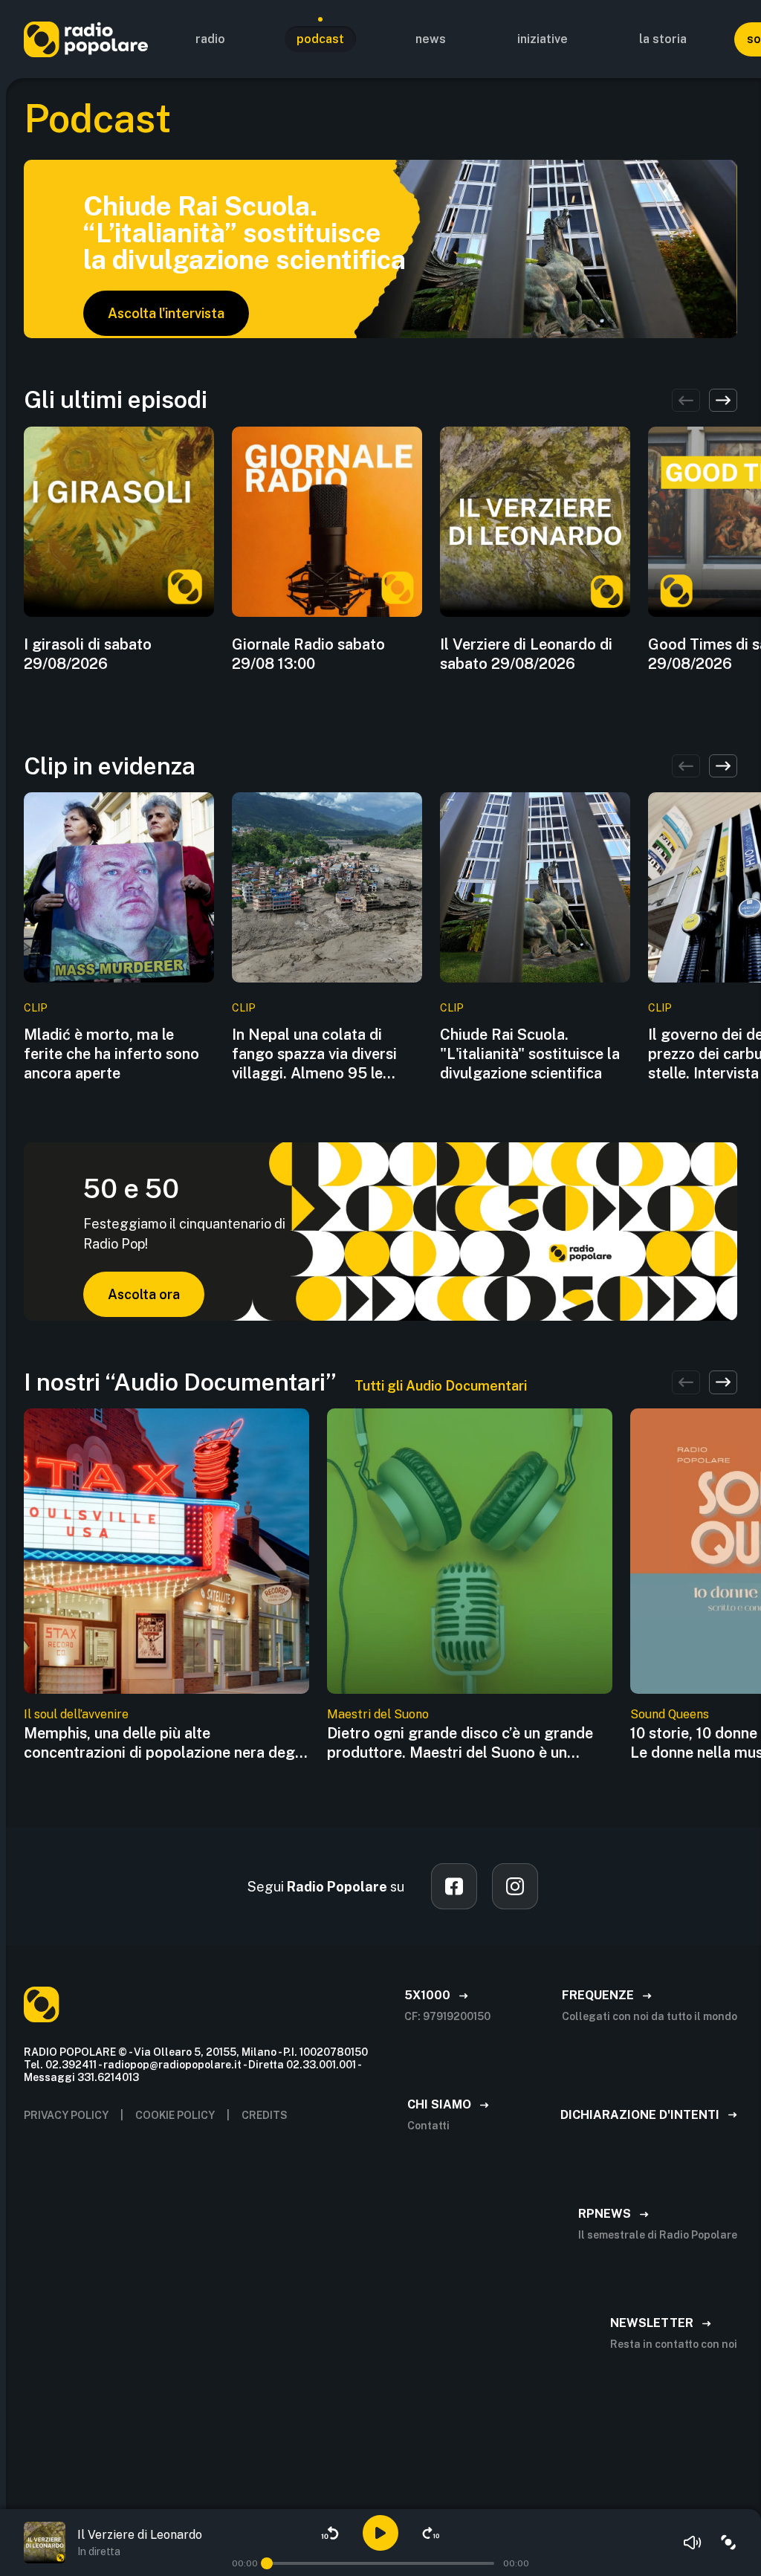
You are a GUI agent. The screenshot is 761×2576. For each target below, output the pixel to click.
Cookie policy (175, 2115)
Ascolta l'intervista (166, 313)
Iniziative (543, 39)
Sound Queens (670, 1714)
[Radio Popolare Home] (86, 39)
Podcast (320, 39)
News (431, 39)
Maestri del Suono (378, 1714)
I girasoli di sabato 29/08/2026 (88, 654)
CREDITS (265, 2115)
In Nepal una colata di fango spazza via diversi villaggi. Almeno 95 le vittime (314, 1054)
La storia (663, 39)
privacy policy (66, 2115)
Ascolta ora (144, 1294)
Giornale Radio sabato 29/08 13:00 (308, 654)
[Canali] (728, 2543)
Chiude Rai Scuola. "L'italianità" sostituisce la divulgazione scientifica (530, 1054)
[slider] (267, 2563)
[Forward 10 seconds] (431, 2533)
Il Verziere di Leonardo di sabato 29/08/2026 (526, 654)
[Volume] (693, 2543)
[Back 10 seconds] (330, 2533)
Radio (210, 39)
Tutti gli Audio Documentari (441, 1386)
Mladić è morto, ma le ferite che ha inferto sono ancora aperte (111, 1054)
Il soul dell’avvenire (76, 1714)
